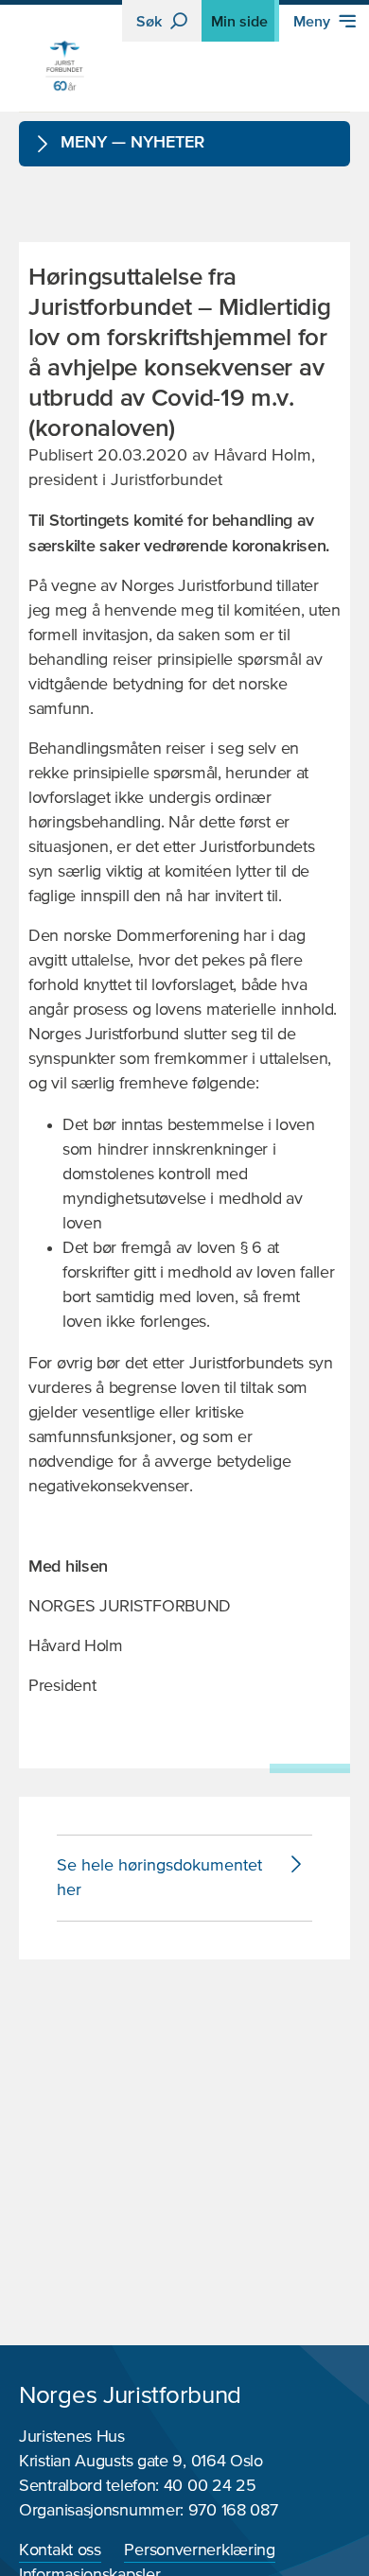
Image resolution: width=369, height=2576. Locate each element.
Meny (314, 21)
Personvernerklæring (199, 2550)
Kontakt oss (60, 2550)
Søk (151, 21)
